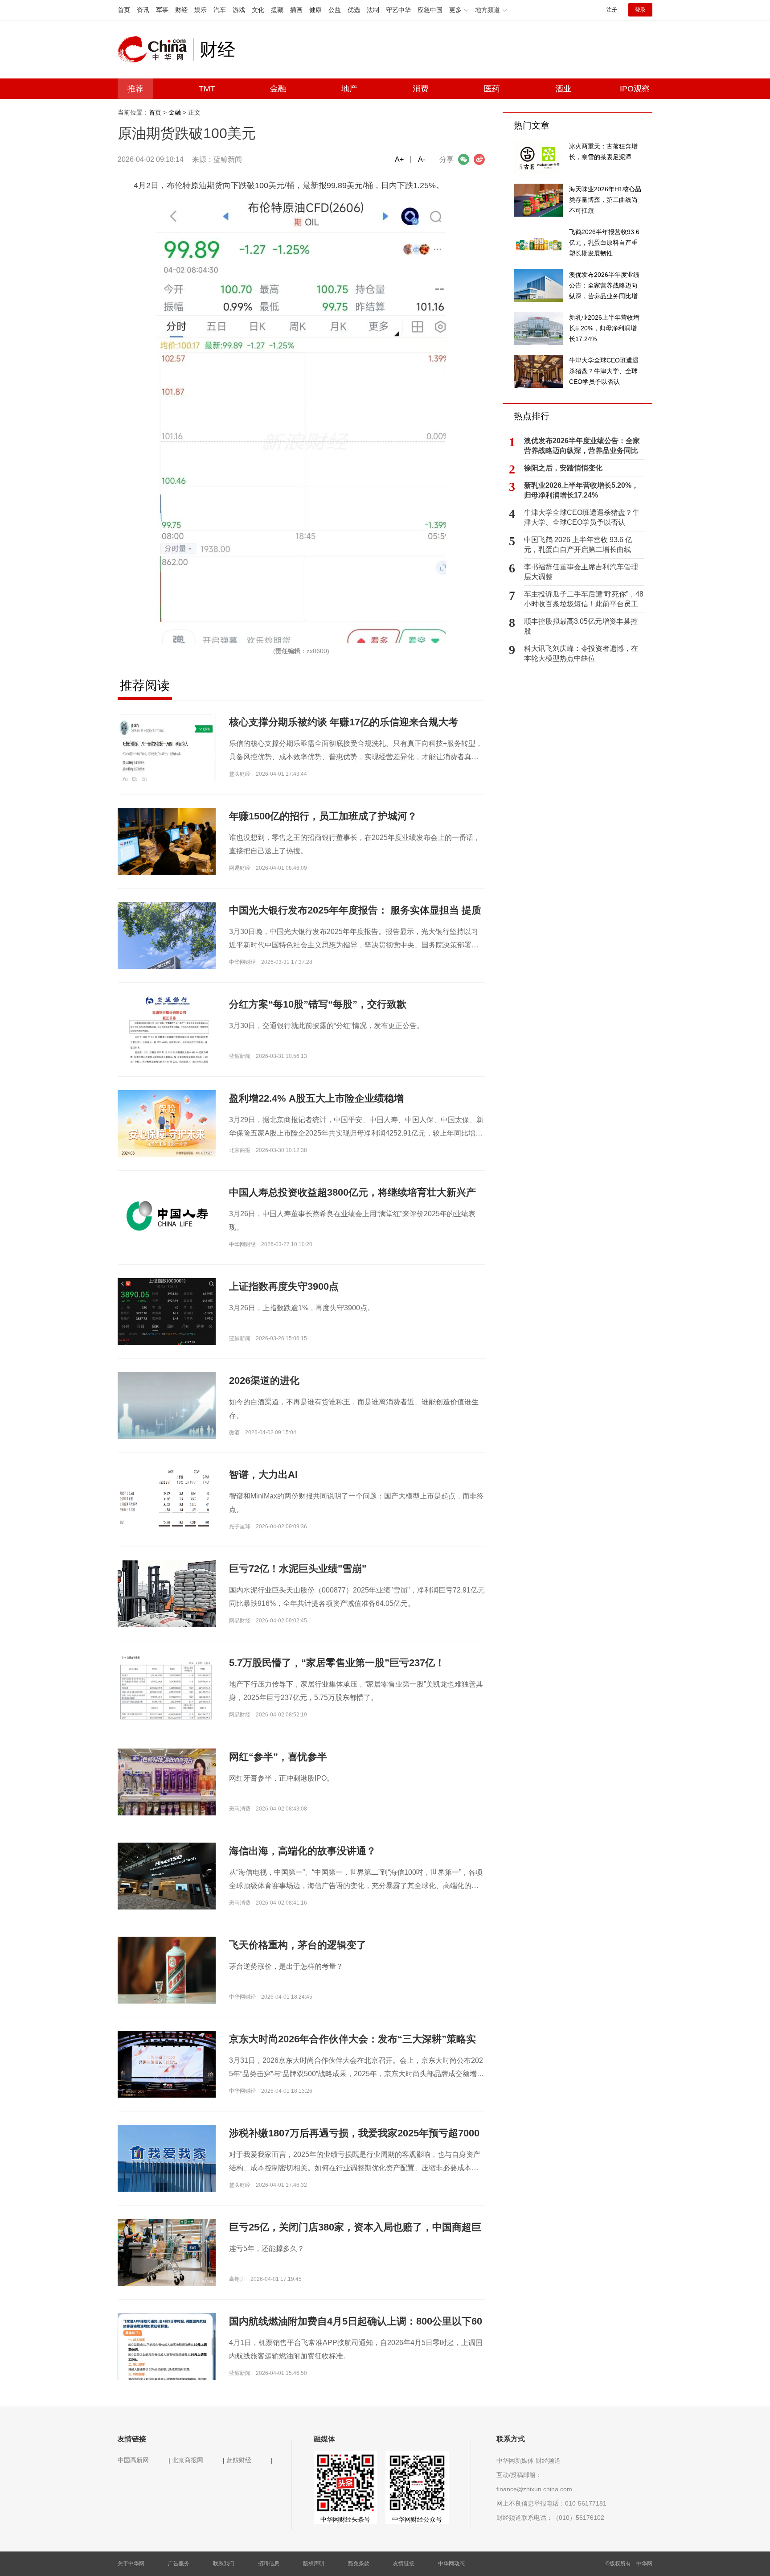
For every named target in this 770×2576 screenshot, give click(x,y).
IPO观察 (635, 89)
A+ (399, 159)
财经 (181, 10)
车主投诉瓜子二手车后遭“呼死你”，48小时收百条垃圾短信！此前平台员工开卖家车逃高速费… (584, 600)
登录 (640, 10)
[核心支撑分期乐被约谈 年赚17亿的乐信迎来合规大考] (167, 747)
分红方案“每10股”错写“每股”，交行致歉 (318, 1004)
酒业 (563, 89)
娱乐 (201, 10)
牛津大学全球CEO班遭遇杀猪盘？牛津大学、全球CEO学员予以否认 (582, 517)
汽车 (220, 10)
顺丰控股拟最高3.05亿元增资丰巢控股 (581, 626)
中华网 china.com (156, 49)
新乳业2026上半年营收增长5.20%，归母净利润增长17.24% (581, 490)
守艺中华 (398, 10)
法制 (373, 10)
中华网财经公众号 (417, 2519)
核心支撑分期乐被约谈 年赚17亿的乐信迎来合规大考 (344, 722)
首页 (124, 10)
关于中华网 (131, 2564)
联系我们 (224, 2564)
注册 (612, 10)
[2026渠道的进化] (167, 1405)
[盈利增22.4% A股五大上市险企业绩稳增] (167, 1123)
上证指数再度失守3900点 (284, 1286)
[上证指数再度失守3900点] (167, 1337)
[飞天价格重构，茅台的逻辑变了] (167, 1970)
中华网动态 (451, 2564)
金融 (278, 89)
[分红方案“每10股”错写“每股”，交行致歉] (167, 1055)
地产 (349, 89)
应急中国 (430, 10)
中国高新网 (133, 2460)
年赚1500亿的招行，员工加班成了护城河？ (323, 816)
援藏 (277, 10)
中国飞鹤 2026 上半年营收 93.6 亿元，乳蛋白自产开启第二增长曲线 (578, 545)
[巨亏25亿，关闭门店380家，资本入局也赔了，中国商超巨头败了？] (167, 2252)
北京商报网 (188, 2460)
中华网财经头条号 (345, 2519)
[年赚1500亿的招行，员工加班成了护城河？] (167, 841)
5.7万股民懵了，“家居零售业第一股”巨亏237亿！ (337, 1663)
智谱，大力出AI (263, 1475)
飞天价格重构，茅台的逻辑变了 (298, 1945)
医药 (492, 89)
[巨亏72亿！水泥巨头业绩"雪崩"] (167, 1593)
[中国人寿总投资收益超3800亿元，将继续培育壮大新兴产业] (167, 1217)
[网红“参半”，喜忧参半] (167, 1785)
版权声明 (314, 2564)
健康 (315, 10)
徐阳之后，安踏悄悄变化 (563, 468)
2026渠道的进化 (264, 1381)
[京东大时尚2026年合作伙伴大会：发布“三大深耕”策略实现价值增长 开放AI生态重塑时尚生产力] (167, 2064)
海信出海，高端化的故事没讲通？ (303, 1851)
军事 (162, 10)
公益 (335, 10)
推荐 (135, 89)
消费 (421, 89)
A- (422, 159)
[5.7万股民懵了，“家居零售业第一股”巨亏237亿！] (167, 1687)
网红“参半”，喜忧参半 (278, 1757)
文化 (258, 10)
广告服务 (179, 2564)
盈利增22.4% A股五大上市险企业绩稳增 (316, 1098)
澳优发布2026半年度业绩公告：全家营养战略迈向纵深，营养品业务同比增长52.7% (582, 446)
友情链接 (404, 2564)
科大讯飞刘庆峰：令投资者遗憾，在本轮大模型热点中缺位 (581, 653)
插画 (296, 10)
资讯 (143, 10)
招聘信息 (269, 2564)
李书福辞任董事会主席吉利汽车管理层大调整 (581, 572)
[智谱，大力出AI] (167, 1499)
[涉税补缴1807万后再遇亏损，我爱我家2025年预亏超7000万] (167, 2161)
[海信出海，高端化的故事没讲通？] (167, 1876)
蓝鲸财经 (239, 2460)
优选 (354, 10)
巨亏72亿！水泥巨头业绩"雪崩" (298, 1569)
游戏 (239, 10)
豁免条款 (359, 2564)
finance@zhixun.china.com (534, 2489)
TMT (207, 89)
